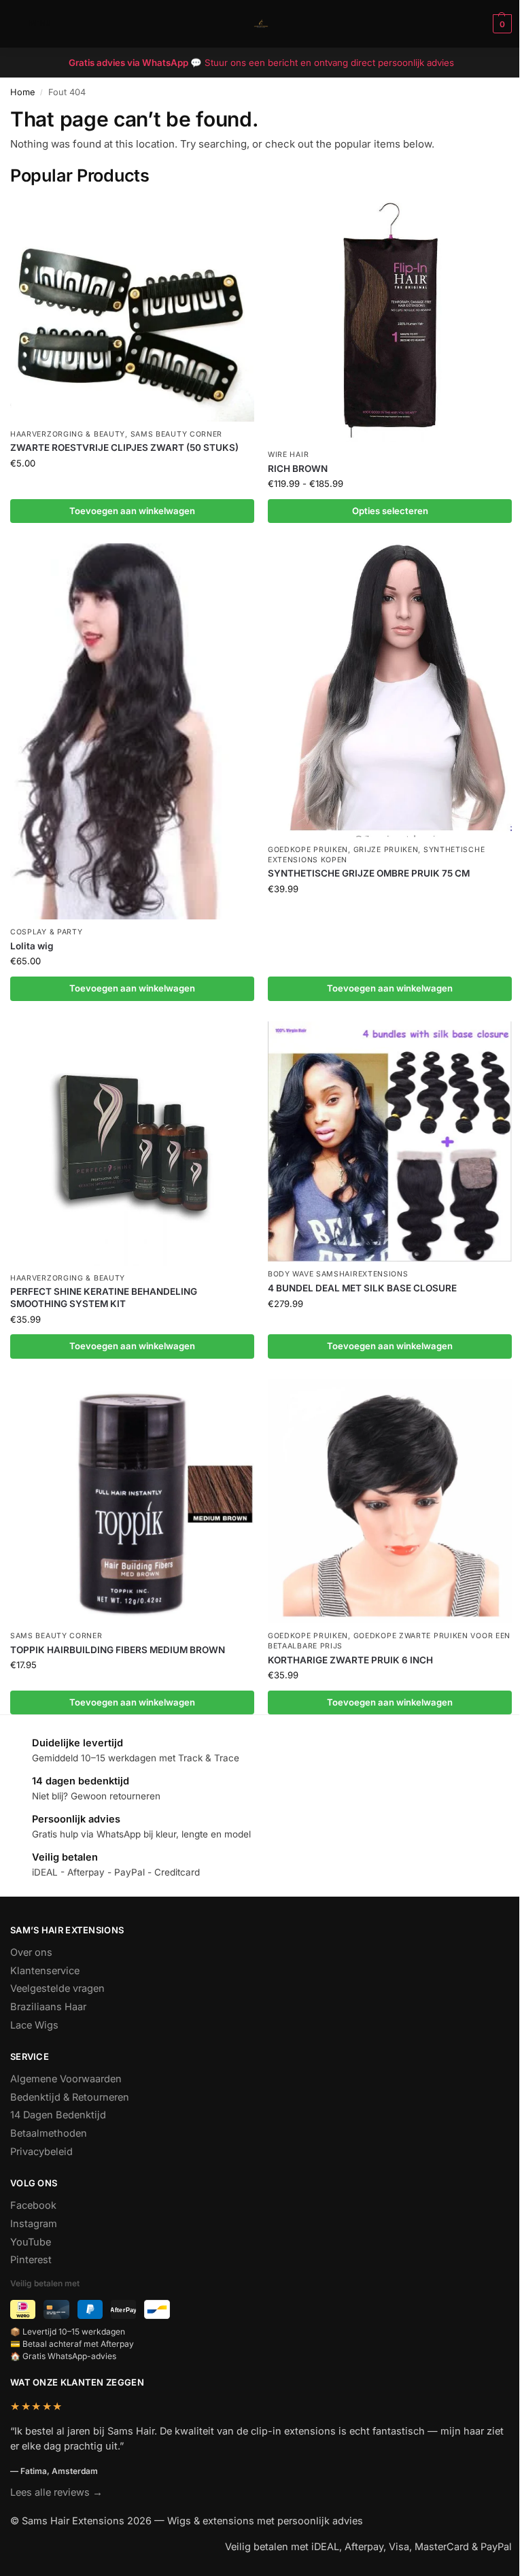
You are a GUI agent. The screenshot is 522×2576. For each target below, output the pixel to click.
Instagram (34, 2224)
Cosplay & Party (47, 932)
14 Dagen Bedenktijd (58, 2115)
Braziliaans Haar (48, 2007)
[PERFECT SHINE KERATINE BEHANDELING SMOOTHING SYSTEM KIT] (132, 1143)
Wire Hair (288, 455)
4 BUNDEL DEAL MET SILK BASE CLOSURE (362, 1288)
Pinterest (31, 2260)
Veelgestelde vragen (57, 1988)
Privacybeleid (41, 2152)
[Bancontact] (157, 2309)
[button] (501, 24)
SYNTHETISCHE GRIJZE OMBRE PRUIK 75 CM (369, 873)
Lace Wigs (34, 2025)
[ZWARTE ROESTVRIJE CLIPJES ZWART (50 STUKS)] (132, 310)
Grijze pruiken (386, 850)
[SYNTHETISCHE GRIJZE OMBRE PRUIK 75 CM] (390, 690)
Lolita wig (32, 946)
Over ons (31, 1952)
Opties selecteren (390, 511)
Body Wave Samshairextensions (338, 1274)
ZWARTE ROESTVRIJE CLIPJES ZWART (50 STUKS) (124, 447)
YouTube (31, 2242)
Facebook (33, 2205)
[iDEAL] (23, 2309)
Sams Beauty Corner (177, 434)
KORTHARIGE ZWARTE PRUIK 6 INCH (350, 1660)
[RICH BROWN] (390, 320)
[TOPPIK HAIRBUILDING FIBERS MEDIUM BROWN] (132, 1501)
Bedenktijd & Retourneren (70, 2097)
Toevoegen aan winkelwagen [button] (132, 511)
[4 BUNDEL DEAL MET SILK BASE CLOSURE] (390, 1141)
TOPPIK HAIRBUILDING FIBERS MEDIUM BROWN (118, 1650)
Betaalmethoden (49, 2133)
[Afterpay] (123, 2309)
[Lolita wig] (132, 731)
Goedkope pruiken (308, 850)
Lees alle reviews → (56, 2492)
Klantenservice (45, 1971)
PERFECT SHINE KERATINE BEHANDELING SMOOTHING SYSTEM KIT (104, 1298)
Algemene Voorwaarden (66, 2079)
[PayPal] (90, 2309)
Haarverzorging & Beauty (68, 434)
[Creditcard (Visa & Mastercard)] (56, 2309)
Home (22, 92)
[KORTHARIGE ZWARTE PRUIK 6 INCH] (390, 1501)
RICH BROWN (298, 469)
